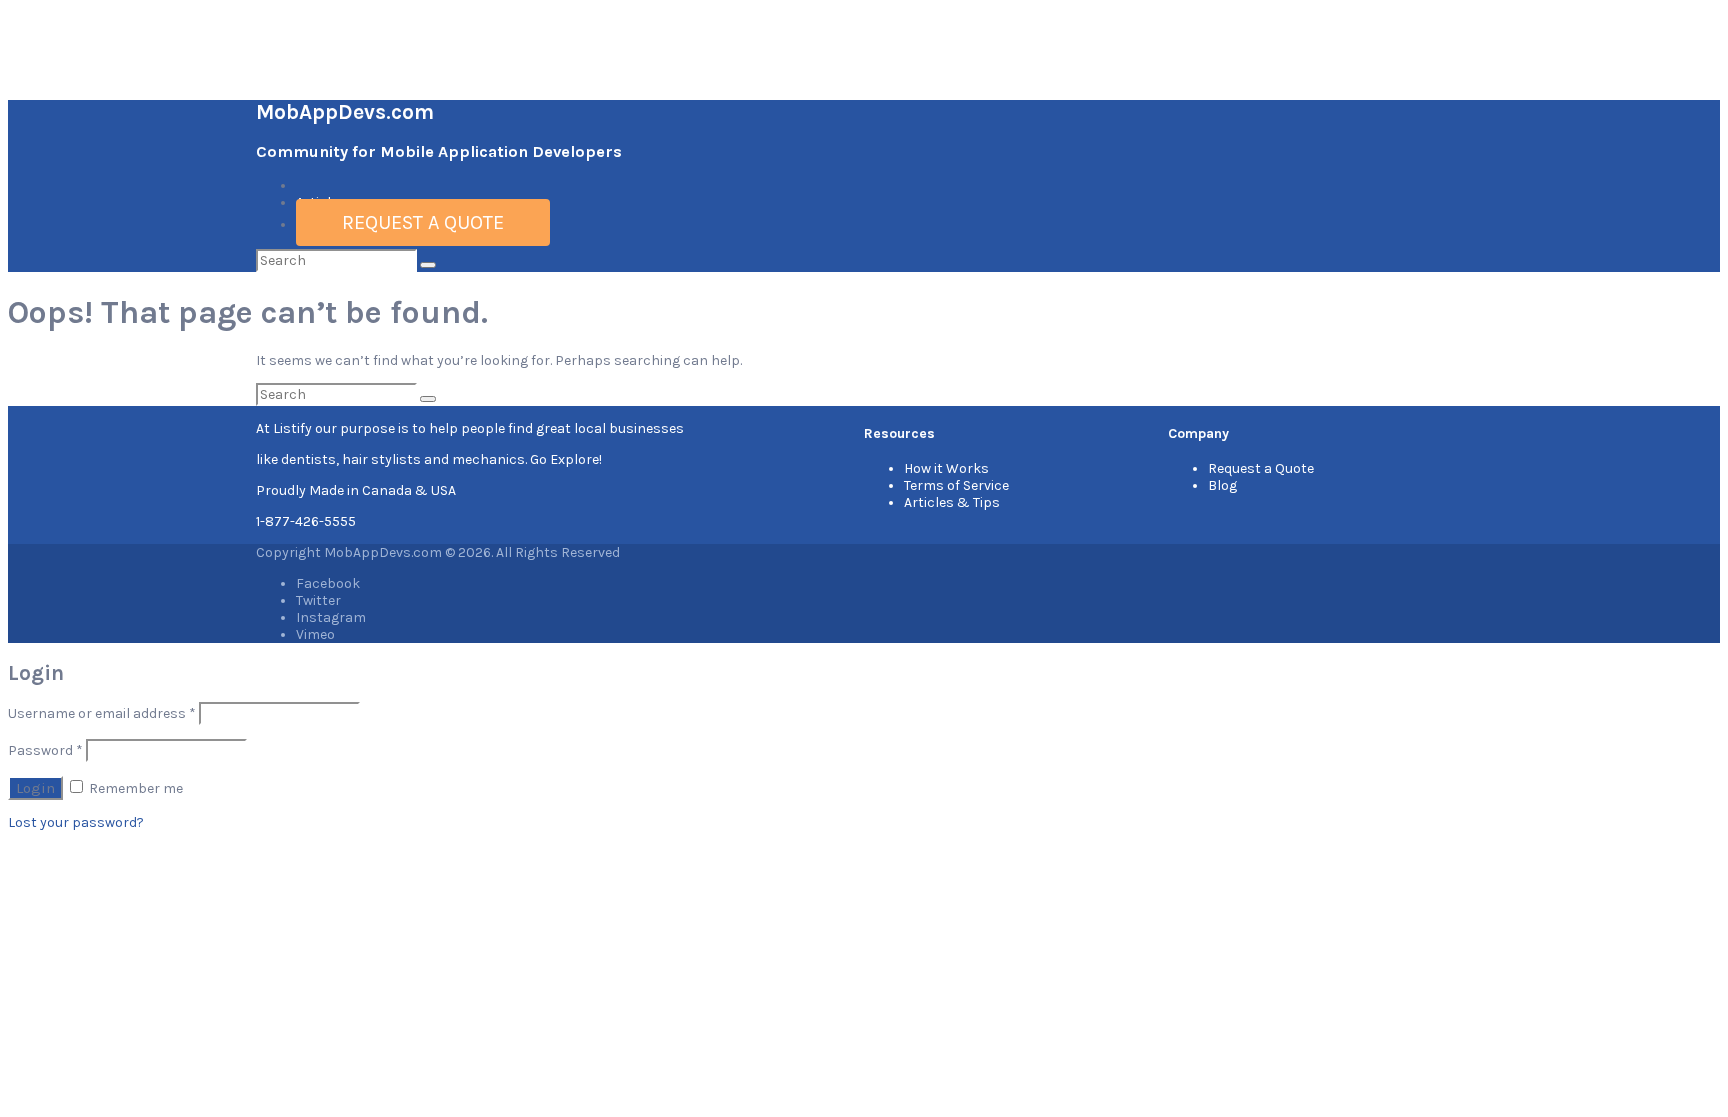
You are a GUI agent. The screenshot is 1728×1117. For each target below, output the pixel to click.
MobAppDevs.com (345, 112)
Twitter (318, 600)
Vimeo (315, 634)
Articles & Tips (952, 502)
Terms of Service (956, 485)
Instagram (331, 617)
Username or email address (102, 713)
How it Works (946, 468)
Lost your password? (76, 822)
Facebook (328, 583)
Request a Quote (423, 222)
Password (45, 750)
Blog (1222, 485)
